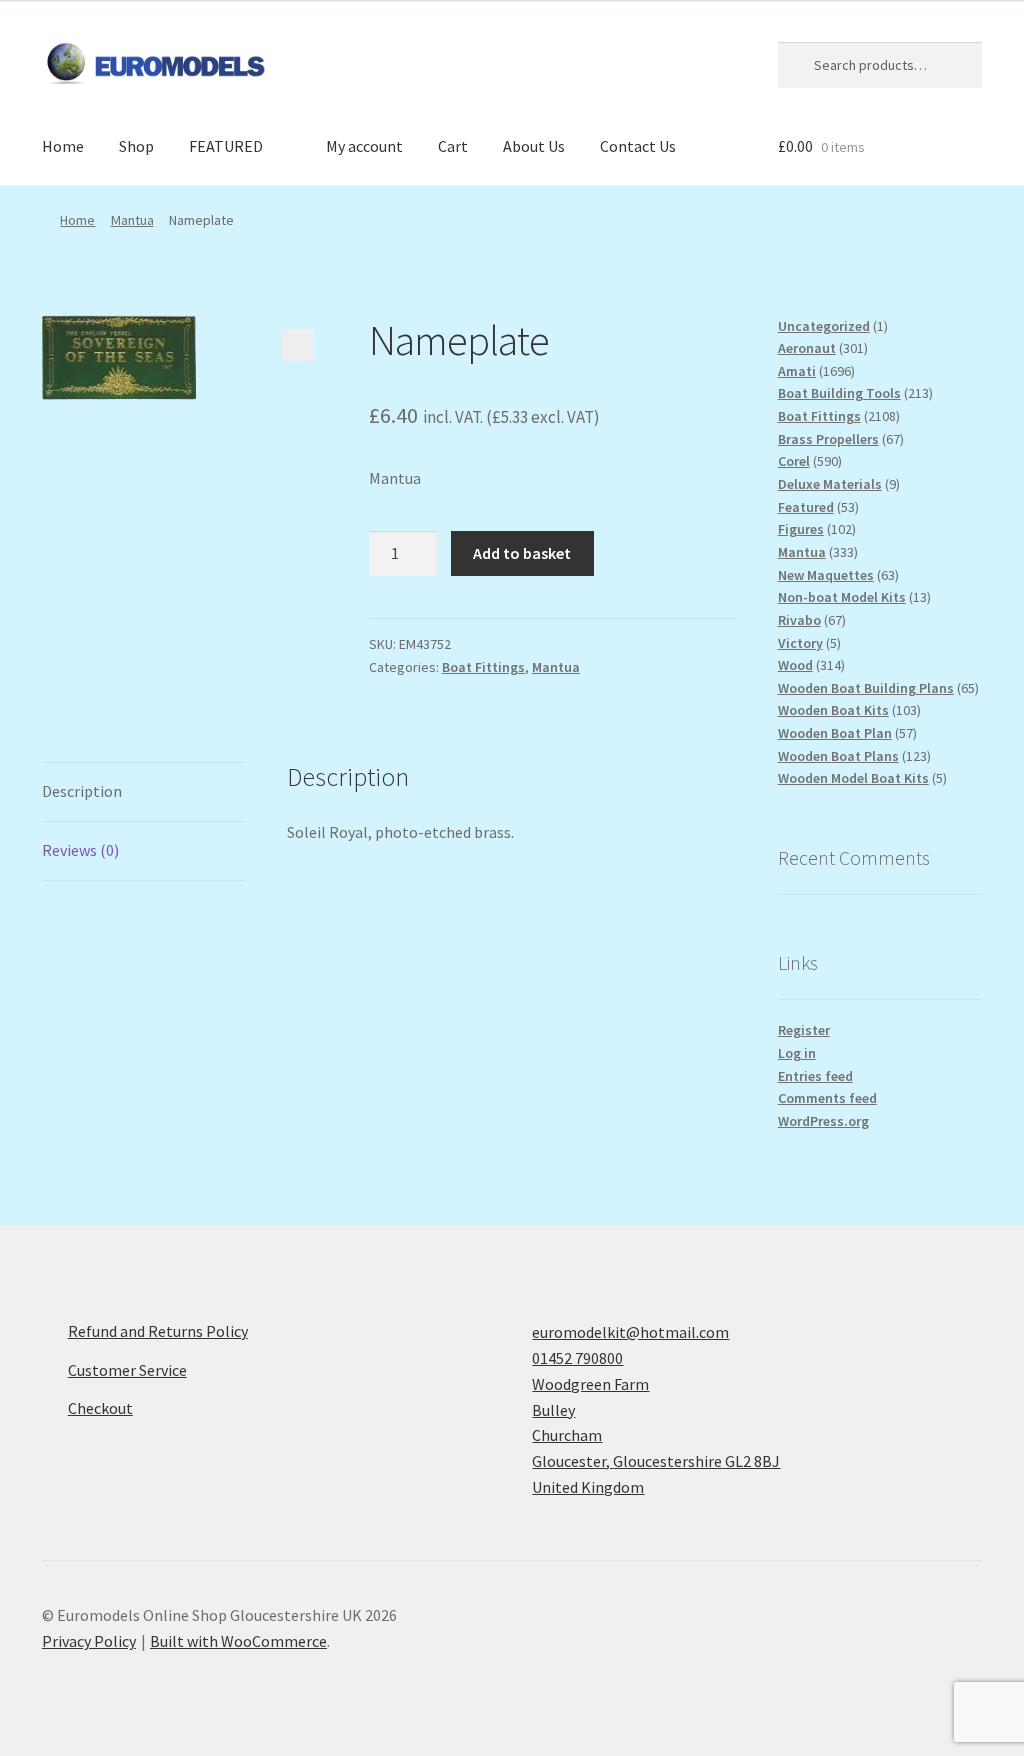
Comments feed (827, 1098)
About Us (534, 146)
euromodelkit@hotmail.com (630, 1332)
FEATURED (226, 146)
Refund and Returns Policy (158, 1331)
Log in (797, 1053)
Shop (136, 146)
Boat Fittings (483, 667)
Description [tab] (82, 791)
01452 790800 (577, 1358)
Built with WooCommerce (238, 1641)
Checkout (100, 1408)
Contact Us (638, 146)
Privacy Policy (89, 1641)
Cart (453, 146)
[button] (298, 345)
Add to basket (522, 553)
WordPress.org (823, 1121)
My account (364, 146)
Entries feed (815, 1076)
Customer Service (127, 1370)
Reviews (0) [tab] (80, 850)
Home (63, 146)
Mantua (132, 220)
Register (804, 1030)
